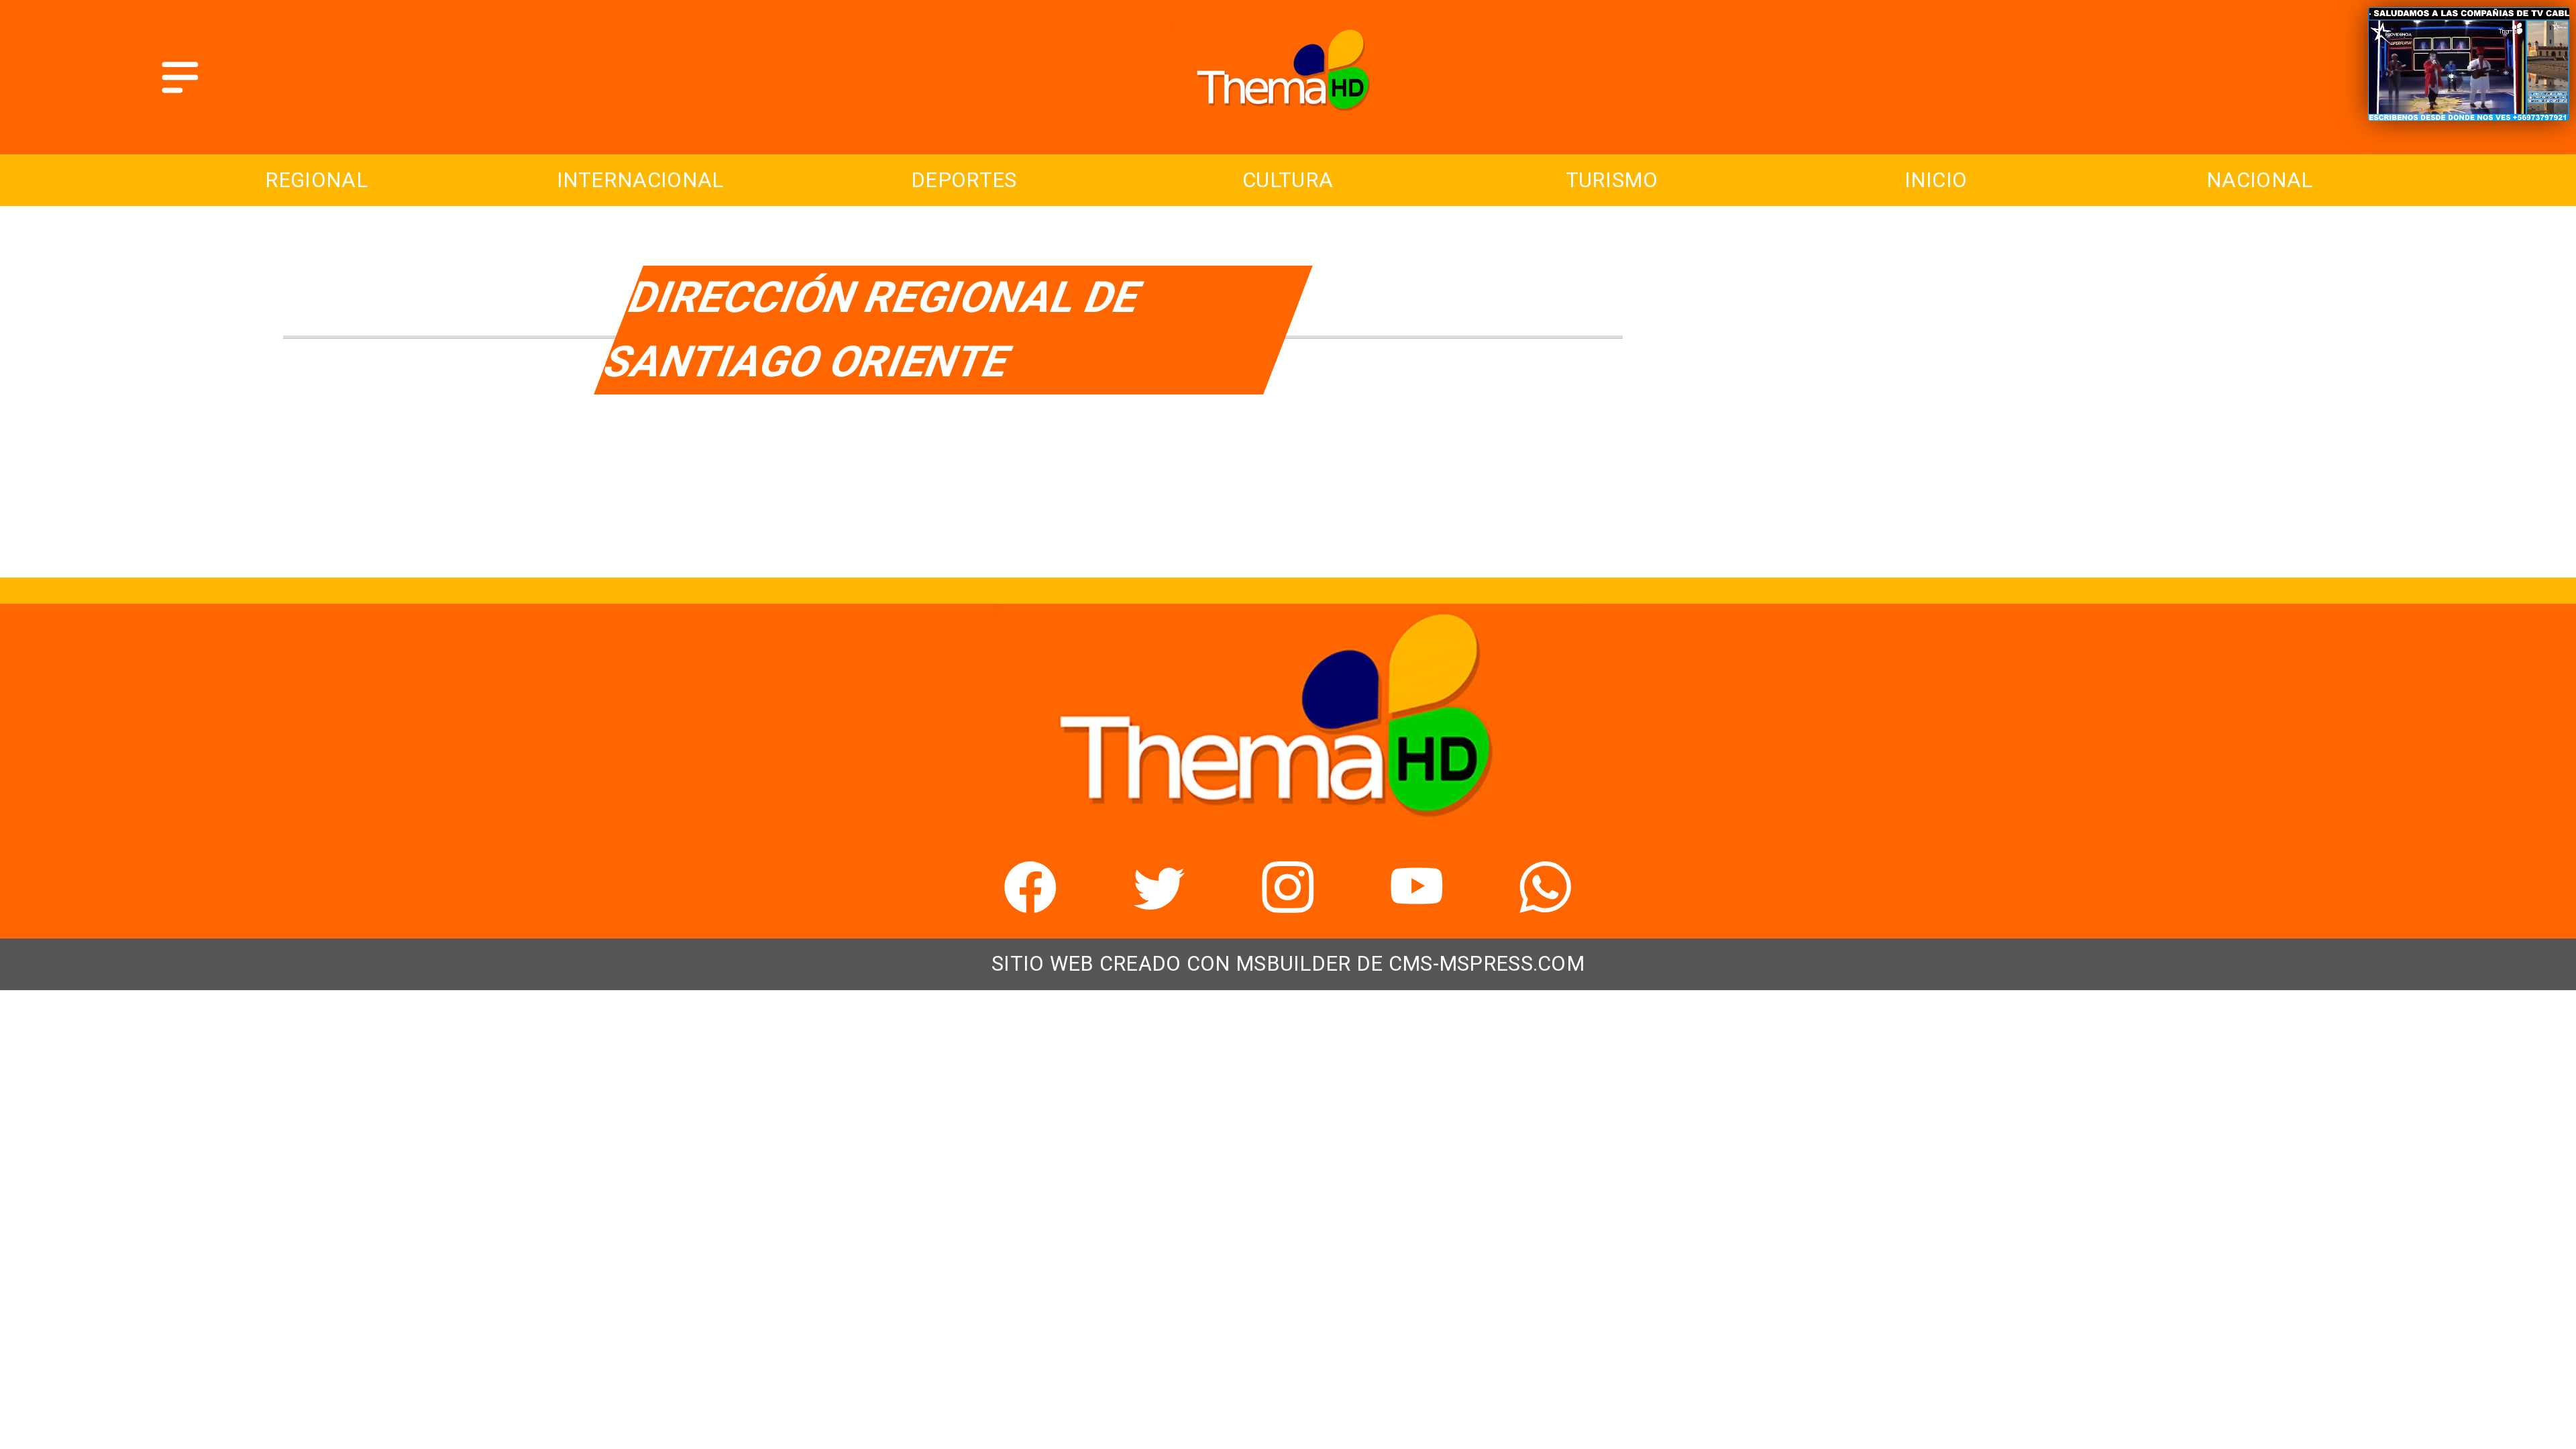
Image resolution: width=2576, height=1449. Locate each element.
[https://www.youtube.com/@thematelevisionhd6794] (1417, 904)
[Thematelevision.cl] (180, 95)
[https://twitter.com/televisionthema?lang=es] (1159, 904)
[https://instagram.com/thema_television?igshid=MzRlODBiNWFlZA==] (1288, 904)
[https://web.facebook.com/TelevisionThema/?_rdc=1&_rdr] (1030, 904)
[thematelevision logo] (1288, 120)
